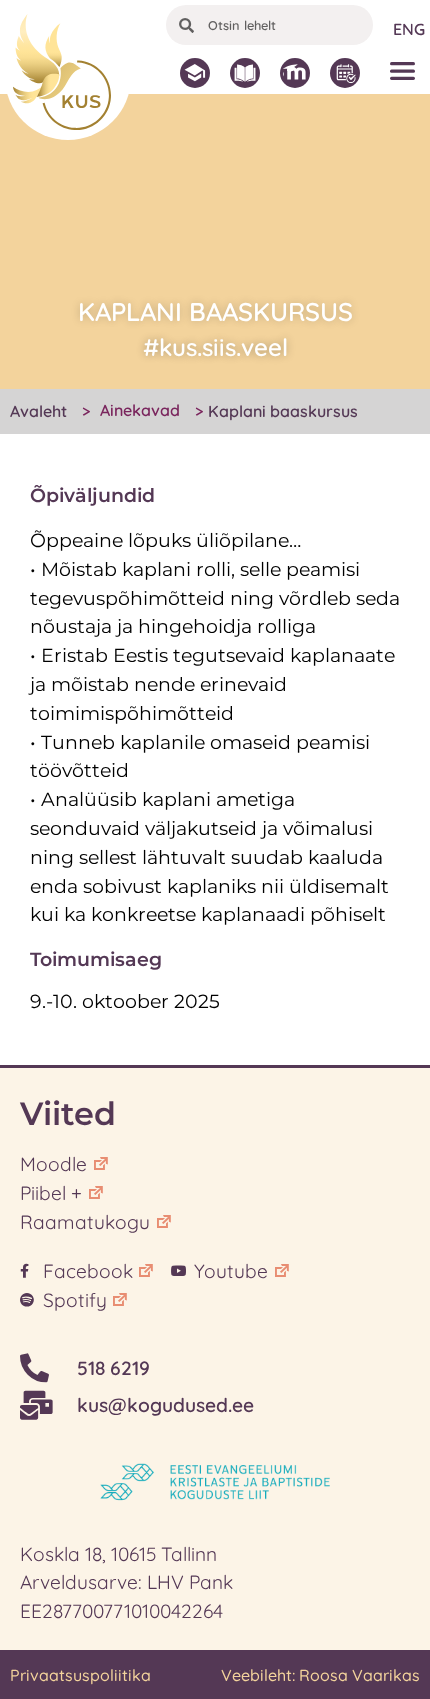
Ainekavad (140, 410)
